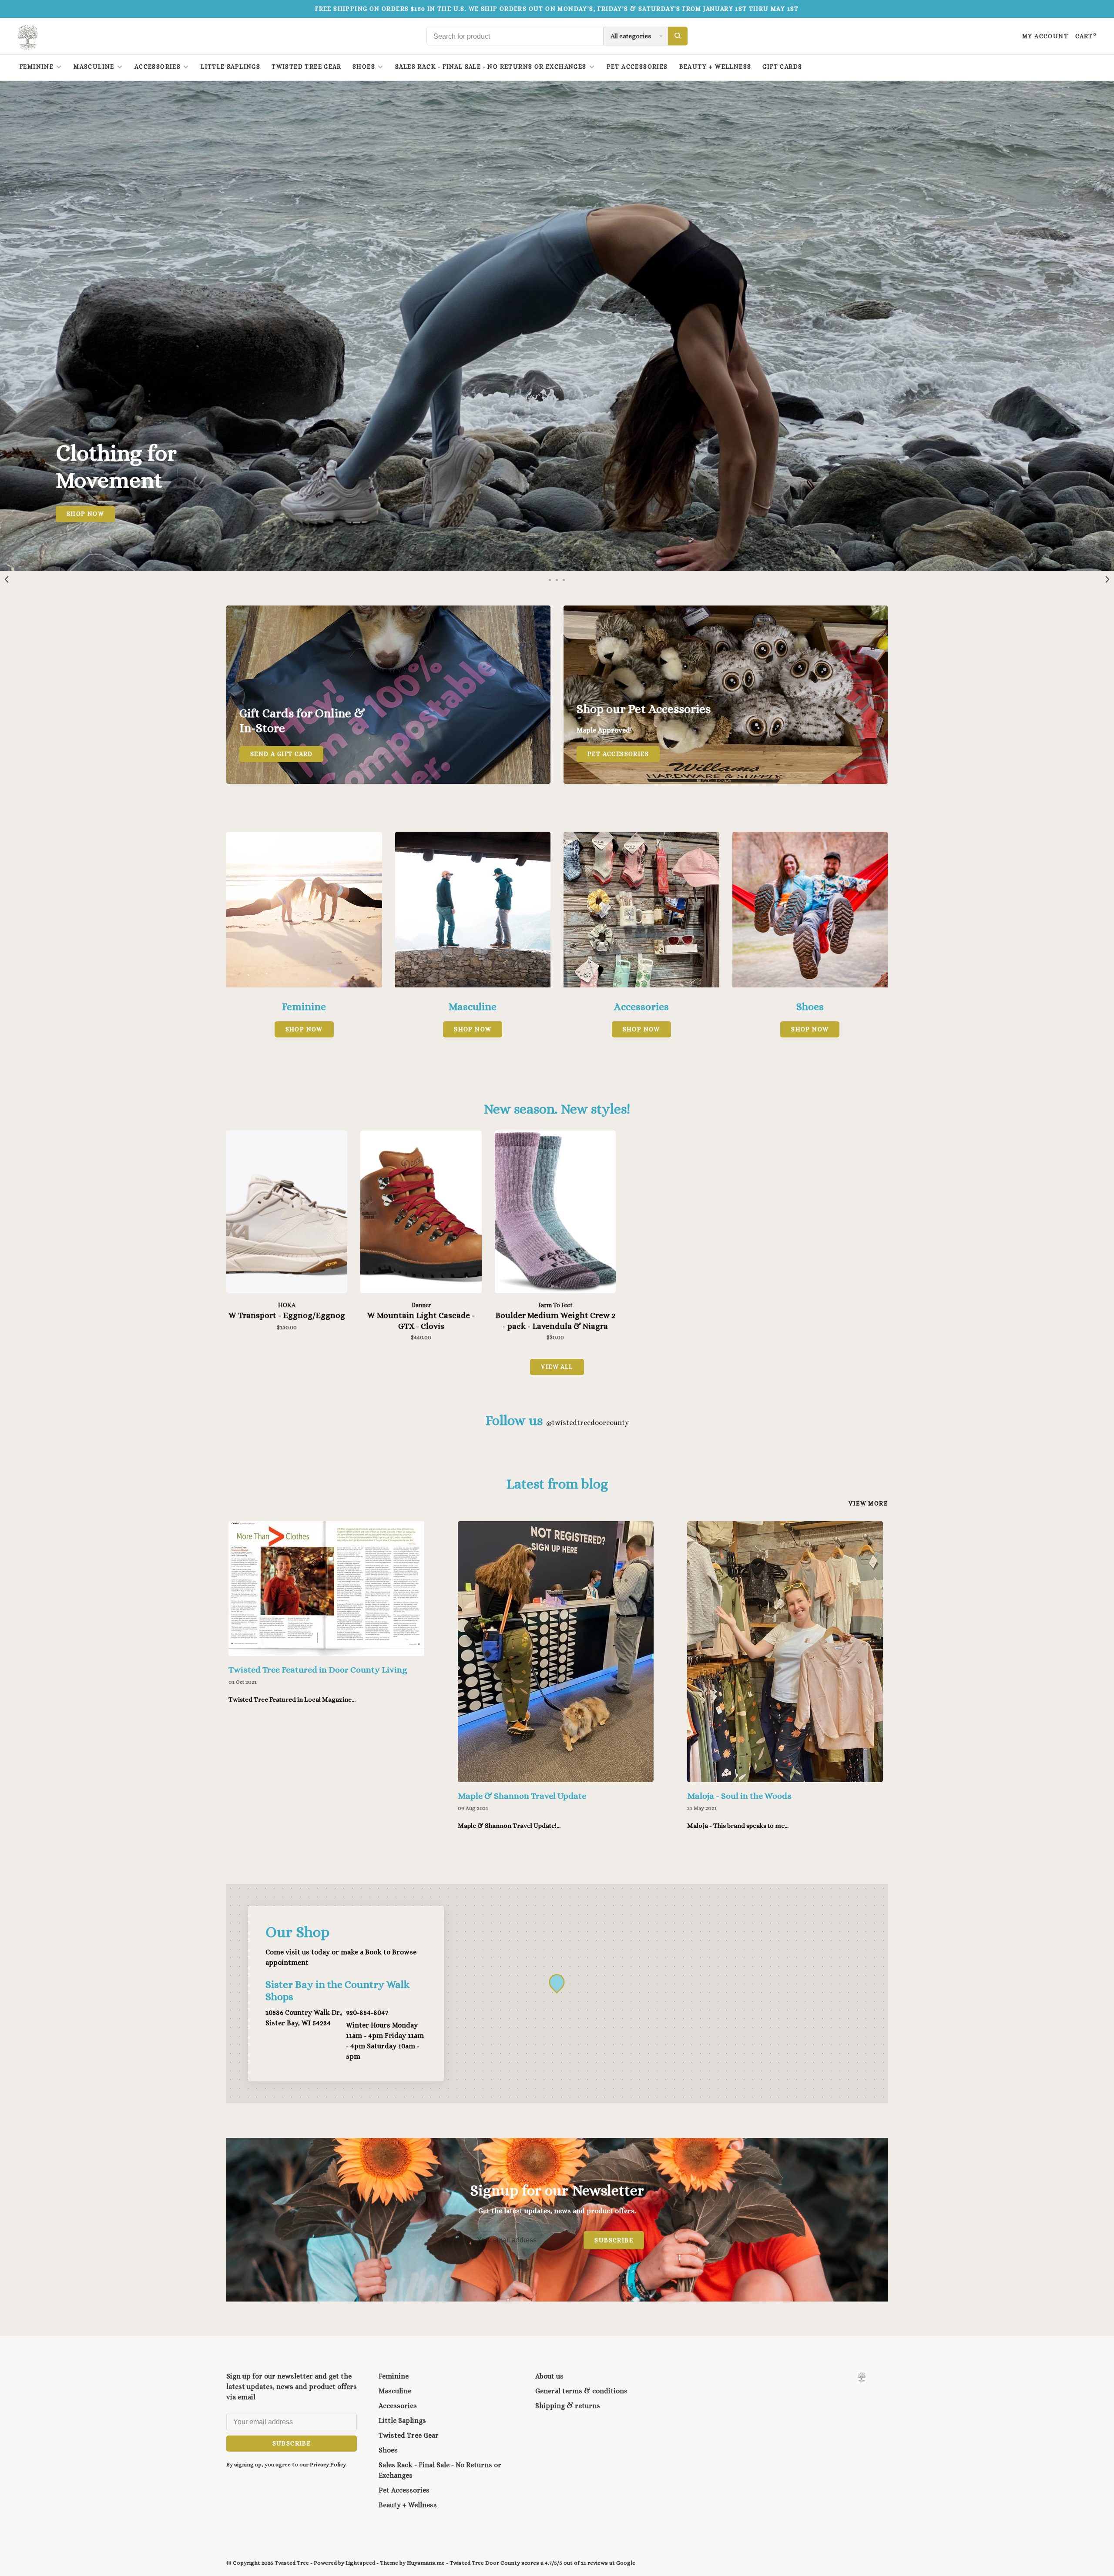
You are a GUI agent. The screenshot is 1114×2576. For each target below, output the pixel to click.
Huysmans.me (426, 2563)
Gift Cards (782, 67)
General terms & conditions (581, 2391)
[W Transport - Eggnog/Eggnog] (287, 1213)
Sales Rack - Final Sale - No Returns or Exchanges (491, 67)
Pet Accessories (637, 67)
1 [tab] (550, 579)
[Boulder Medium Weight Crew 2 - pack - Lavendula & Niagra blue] (555, 1213)
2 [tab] (557, 579)
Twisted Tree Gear (306, 67)
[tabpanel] (557, 326)
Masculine (94, 67)
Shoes (364, 67)
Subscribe (614, 2240)
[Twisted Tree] (862, 2377)
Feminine (37, 67)
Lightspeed (360, 2563)
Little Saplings (230, 67)
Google (626, 2563)
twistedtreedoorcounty (587, 1423)
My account (1045, 36)
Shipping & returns (568, 2406)
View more (868, 1503)
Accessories (158, 67)
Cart (1086, 36)
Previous (7, 579)
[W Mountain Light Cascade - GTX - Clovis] (421, 1213)
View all (557, 1367)
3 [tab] (564, 579)
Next (1107, 579)
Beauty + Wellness (715, 67)
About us (549, 2376)
